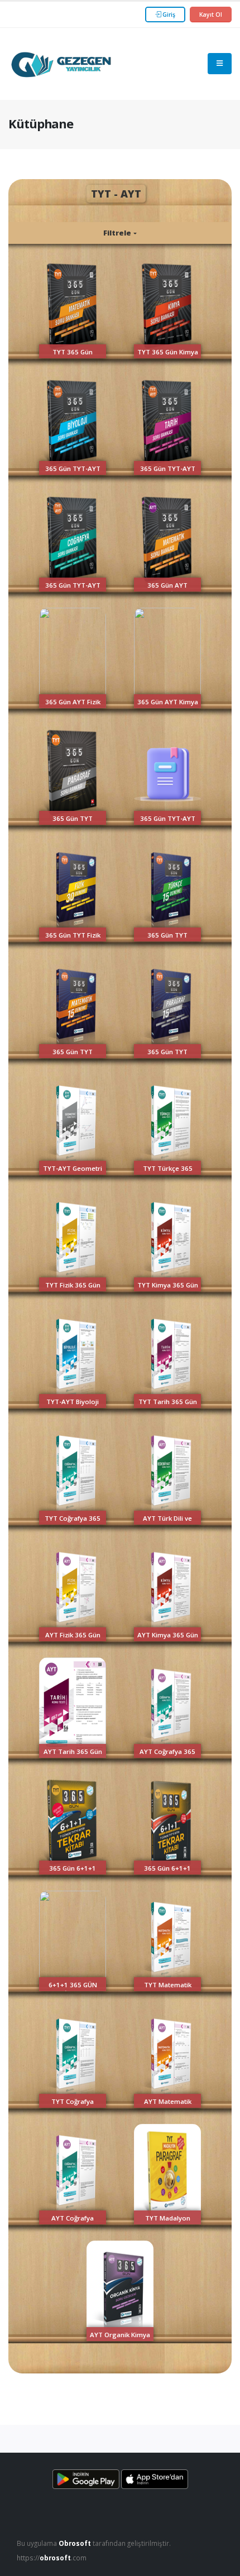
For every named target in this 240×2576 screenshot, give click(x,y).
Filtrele (118, 233)
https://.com (52, 2558)
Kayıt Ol (211, 15)
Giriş (168, 15)
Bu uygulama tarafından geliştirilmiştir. (94, 2543)
